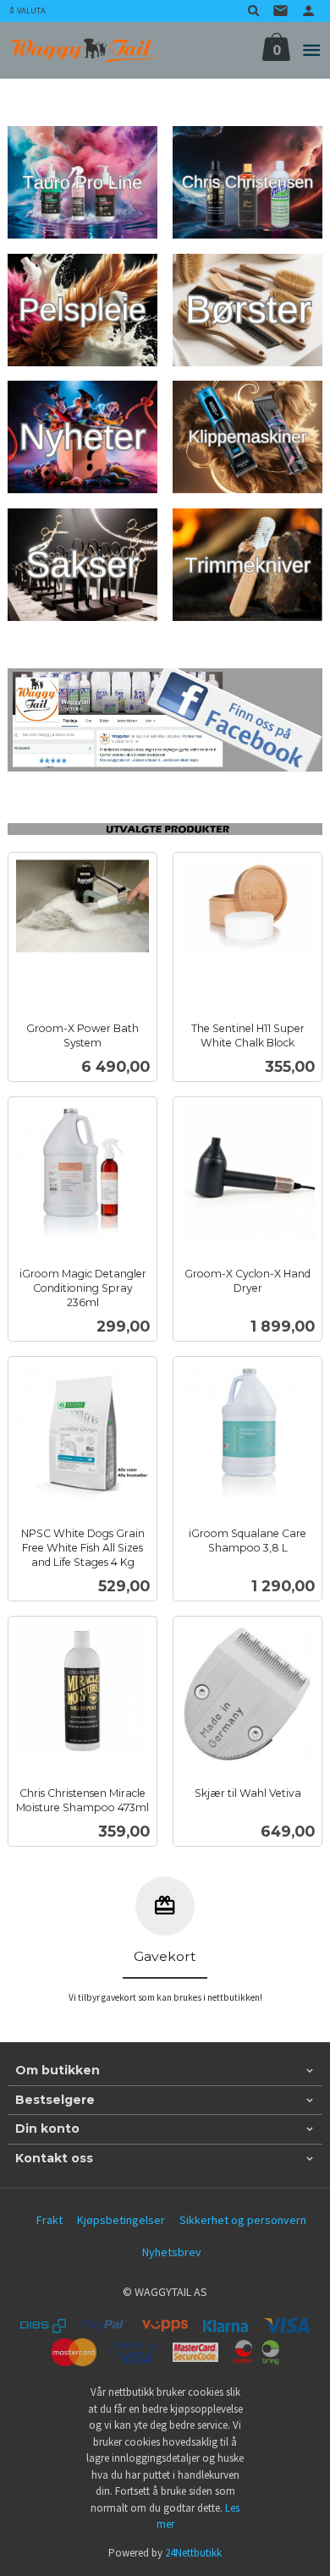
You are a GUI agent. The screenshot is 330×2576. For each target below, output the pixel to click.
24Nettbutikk (193, 2553)
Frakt (49, 2220)
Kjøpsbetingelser (121, 2220)
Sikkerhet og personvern (243, 2220)
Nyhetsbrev (172, 2252)
